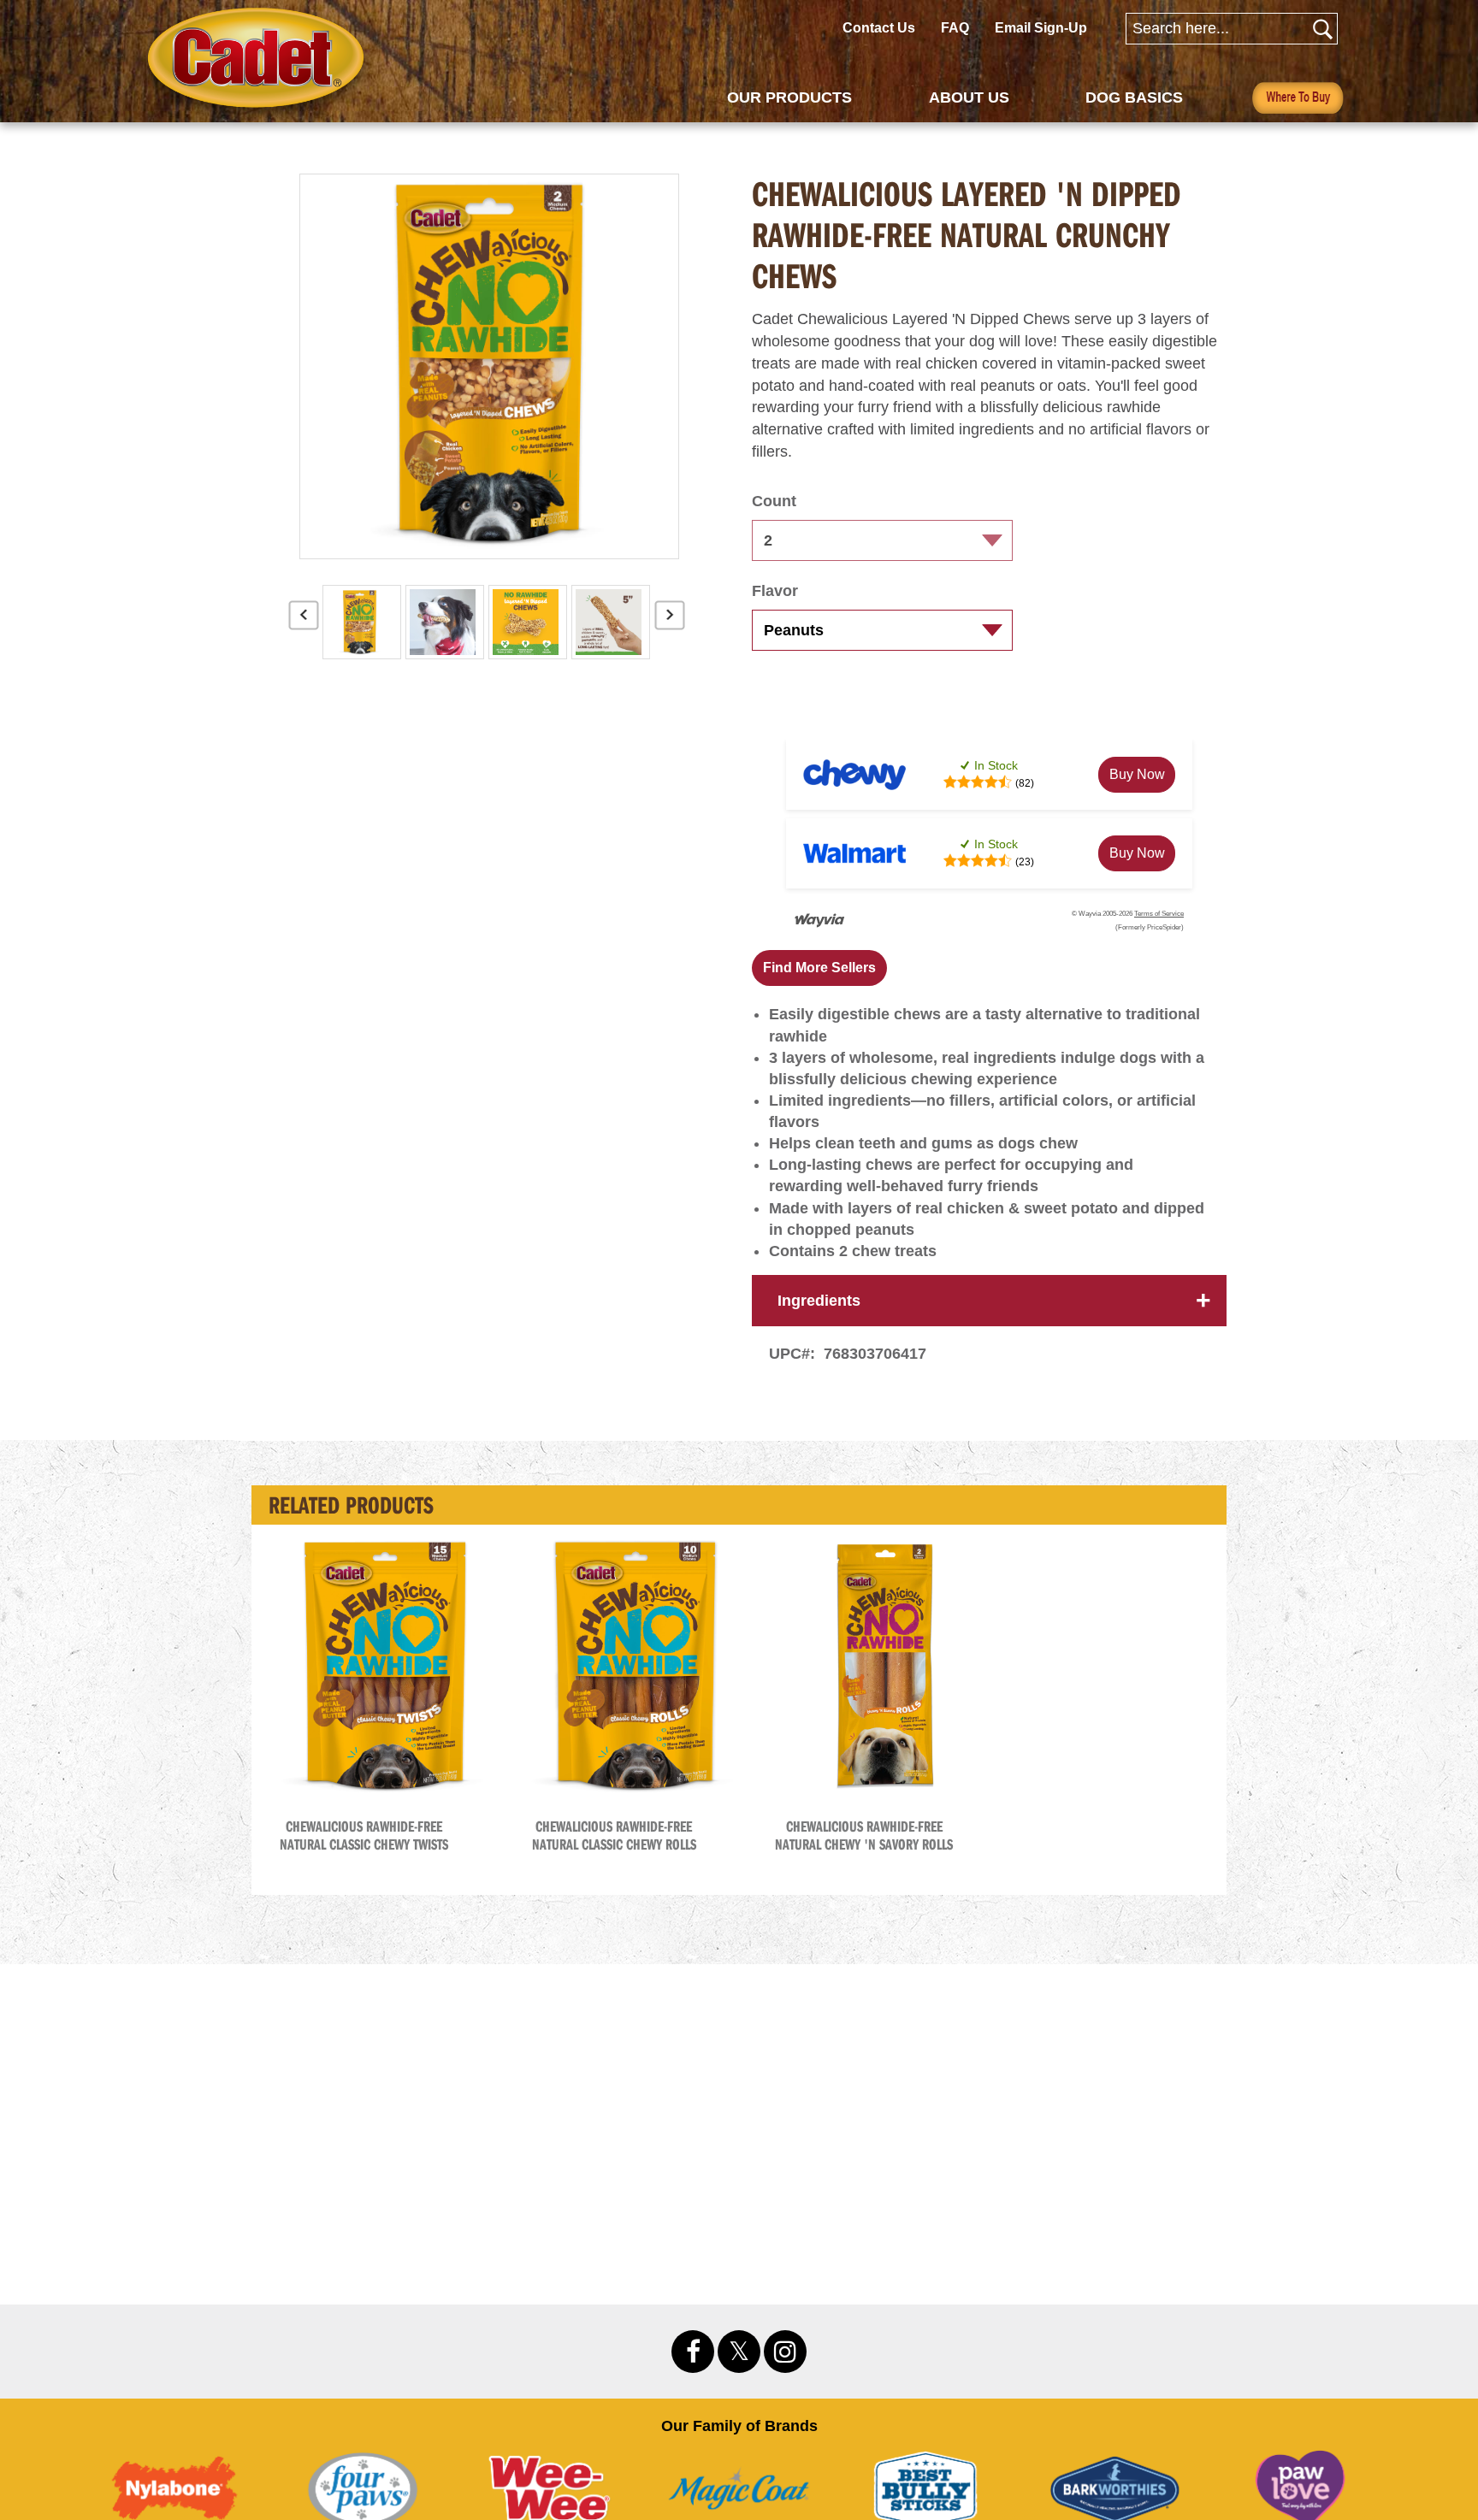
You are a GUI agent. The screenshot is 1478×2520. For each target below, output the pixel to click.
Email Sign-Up (1041, 28)
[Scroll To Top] (1395, 2409)
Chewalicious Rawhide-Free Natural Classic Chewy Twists (364, 1835)
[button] (819, 968)
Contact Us (879, 28)
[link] (1137, 775)
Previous (304, 622)
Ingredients (819, 1301)
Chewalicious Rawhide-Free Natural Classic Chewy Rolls (614, 1835)
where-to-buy (1298, 97)
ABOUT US (969, 97)
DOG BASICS (1134, 97)
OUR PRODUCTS (789, 97)
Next (670, 622)
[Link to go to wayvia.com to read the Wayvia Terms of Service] (820, 921)
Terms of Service (1159, 914)
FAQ (955, 28)
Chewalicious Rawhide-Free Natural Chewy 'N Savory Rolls (864, 1835)
